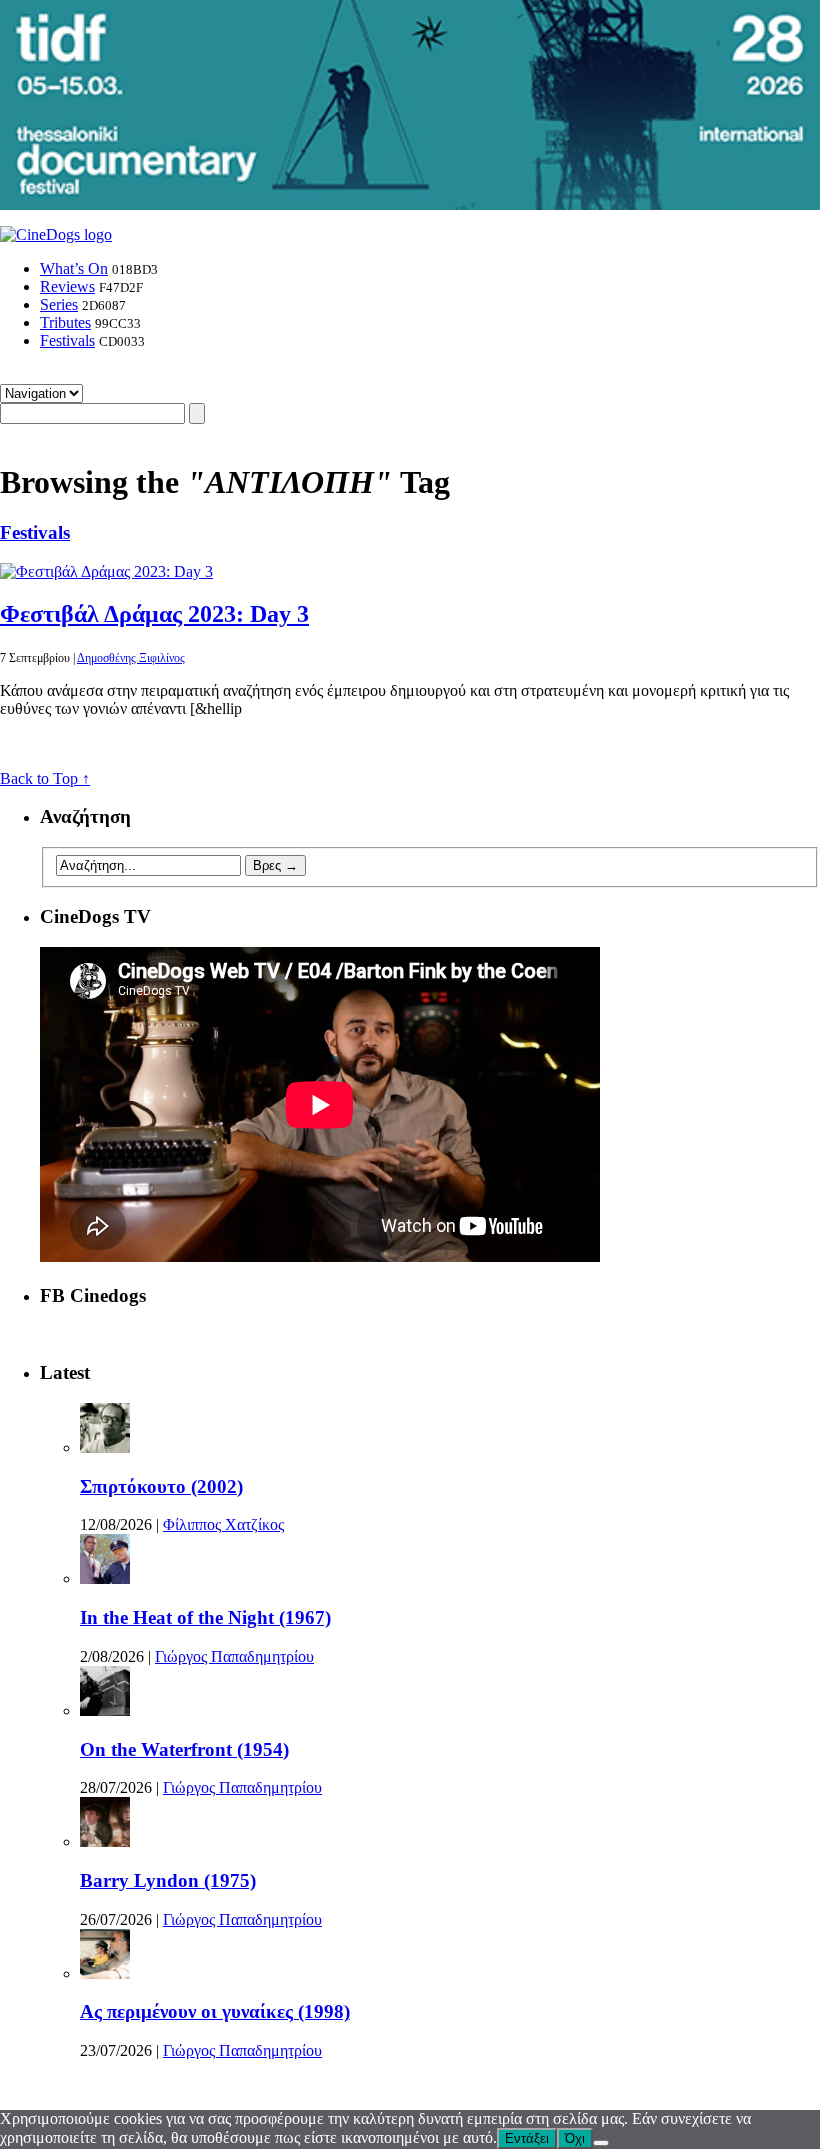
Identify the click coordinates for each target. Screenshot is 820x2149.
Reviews (67, 286)
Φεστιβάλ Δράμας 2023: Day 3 (154, 614)
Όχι (575, 2138)
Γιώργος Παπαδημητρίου (234, 1656)
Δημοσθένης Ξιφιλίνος (131, 658)
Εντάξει (527, 2138)
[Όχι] (601, 2143)
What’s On (74, 268)
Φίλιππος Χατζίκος (223, 1524)
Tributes (65, 322)
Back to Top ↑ (45, 778)
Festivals (67, 340)
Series (59, 304)
